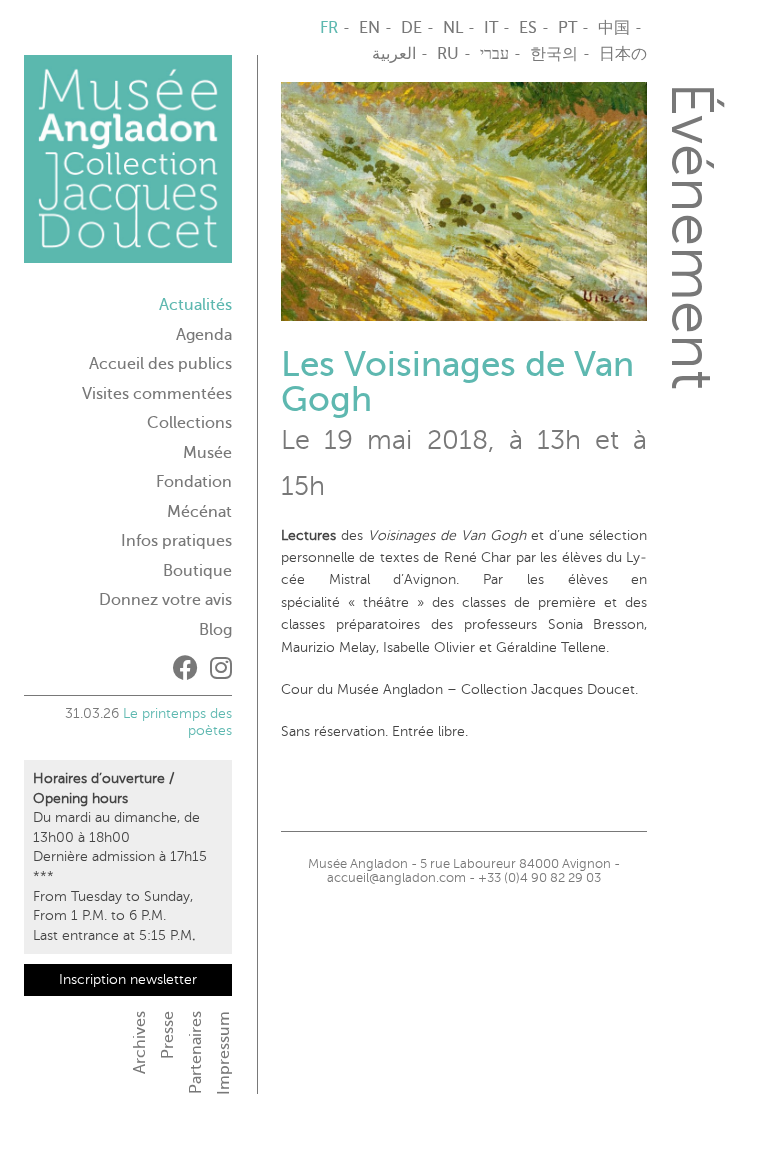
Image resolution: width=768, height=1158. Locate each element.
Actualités (195, 305)
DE (411, 28)
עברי (494, 54)
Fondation (194, 482)
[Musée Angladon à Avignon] (128, 167)
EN (369, 28)
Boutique (197, 571)
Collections (189, 423)
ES (528, 28)
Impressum (224, 1053)
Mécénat (199, 512)
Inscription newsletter (128, 979)
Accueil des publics (160, 364)
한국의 (554, 54)
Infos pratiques (176, 541)
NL (453, 28)
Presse (168, 1035)
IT (491, 28)
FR (329, 28)
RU (448, 54)
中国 (614, 28)
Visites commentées (157, 394)
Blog (215, 630)
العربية (394, 54)
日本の (623, 54)
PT (567, 28)
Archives (140, 1042)
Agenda (204, 335)
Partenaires (196, 1052)
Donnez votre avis (165, 600)
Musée (207, 453)
